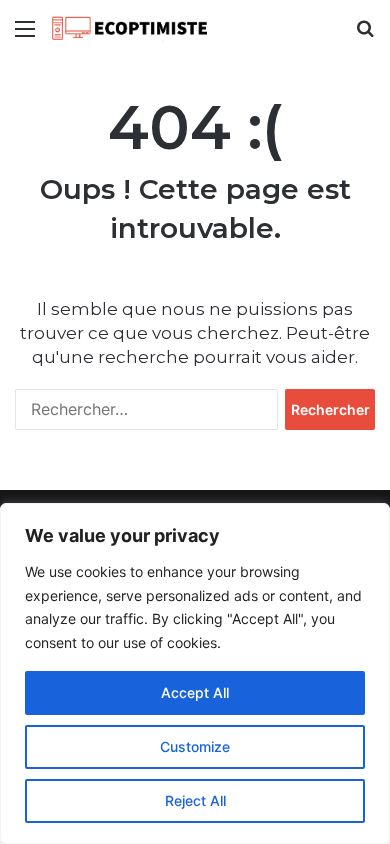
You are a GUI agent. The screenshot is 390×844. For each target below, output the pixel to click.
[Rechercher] (365, 35)
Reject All (195, 800)
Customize (195, 746)
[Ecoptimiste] (130, 28)
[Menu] (25, 35)
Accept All (195, 692)
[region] (195, 673)
